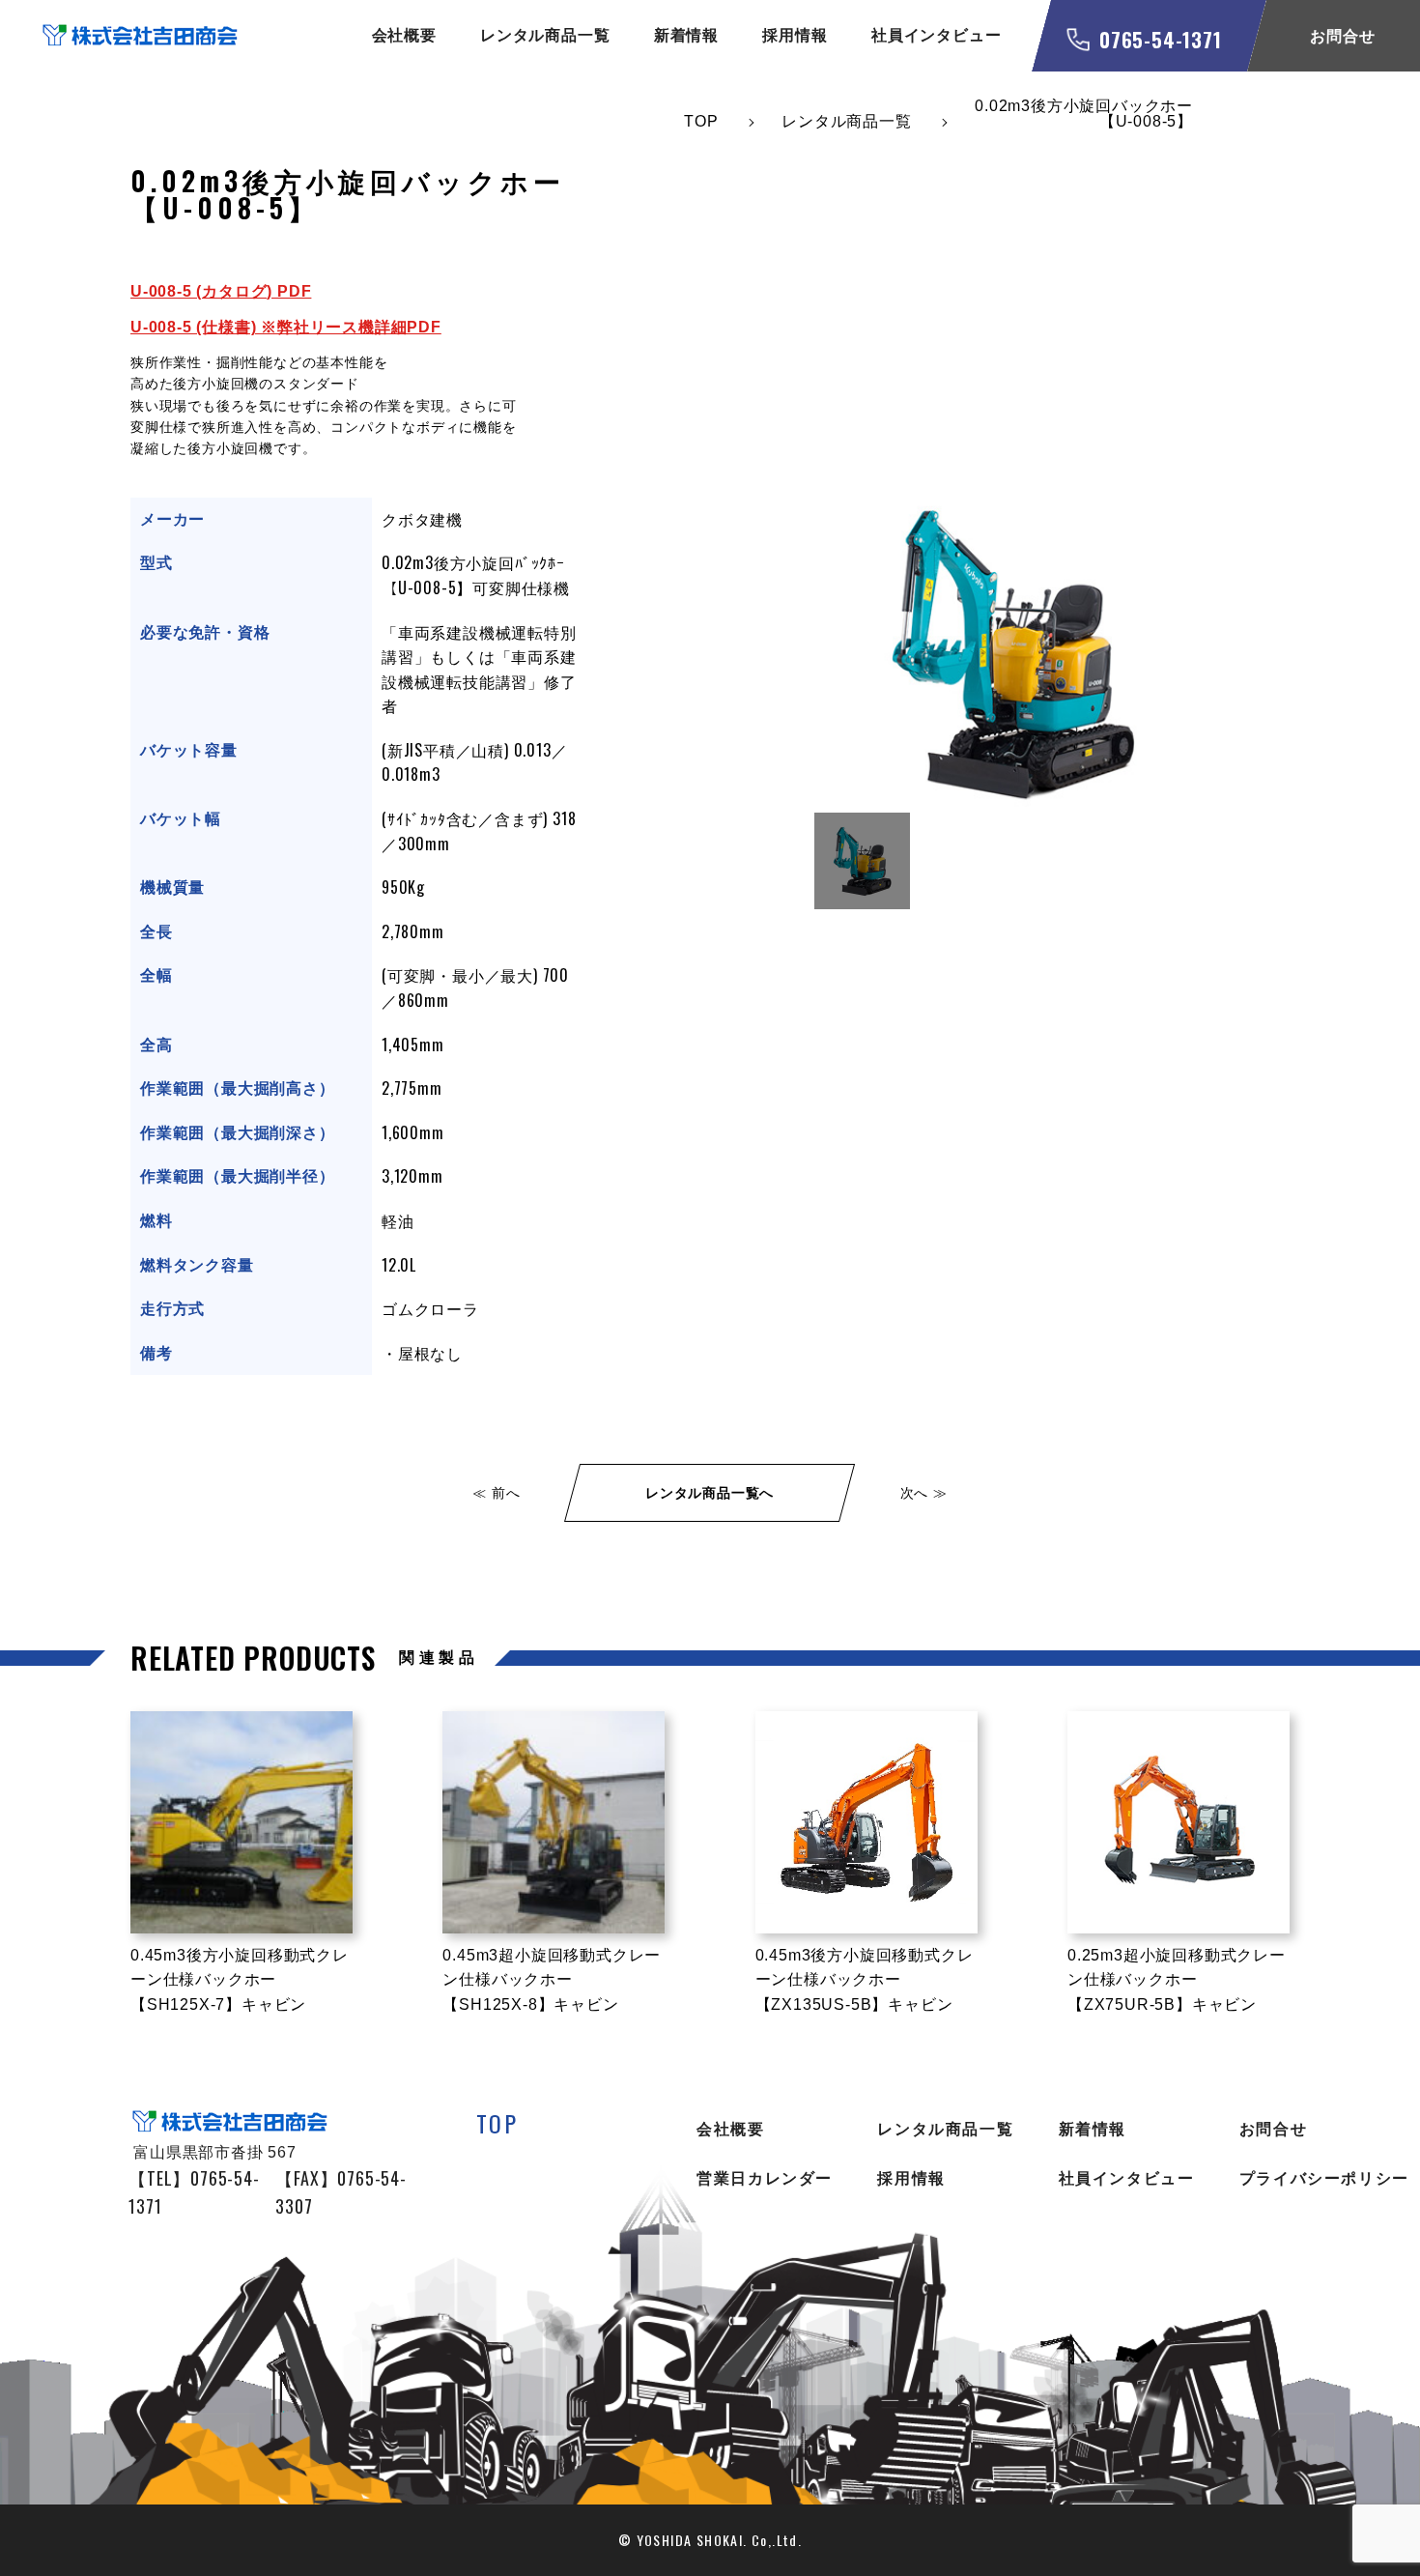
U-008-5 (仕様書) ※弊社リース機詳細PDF (286, 327)
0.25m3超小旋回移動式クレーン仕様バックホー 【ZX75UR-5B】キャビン (1177, 1980)
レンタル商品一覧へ (710, 1493)
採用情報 (795, 35)
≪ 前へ (496, 1493)
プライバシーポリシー (1324, 2178)
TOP (497, 2123)
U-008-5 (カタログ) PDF (221, 291)
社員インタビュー (936, 35)
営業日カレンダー (765, 2178)
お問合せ (1273, 2129)
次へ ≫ (924, 1493)
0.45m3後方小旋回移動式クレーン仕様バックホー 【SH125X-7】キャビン (240, 1980)
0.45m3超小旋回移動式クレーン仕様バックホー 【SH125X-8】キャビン (552, 1980)
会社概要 (404, 35)
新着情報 (686, 35)
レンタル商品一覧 (545, 35)
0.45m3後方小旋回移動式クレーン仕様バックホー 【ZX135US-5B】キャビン (865, 1980)
